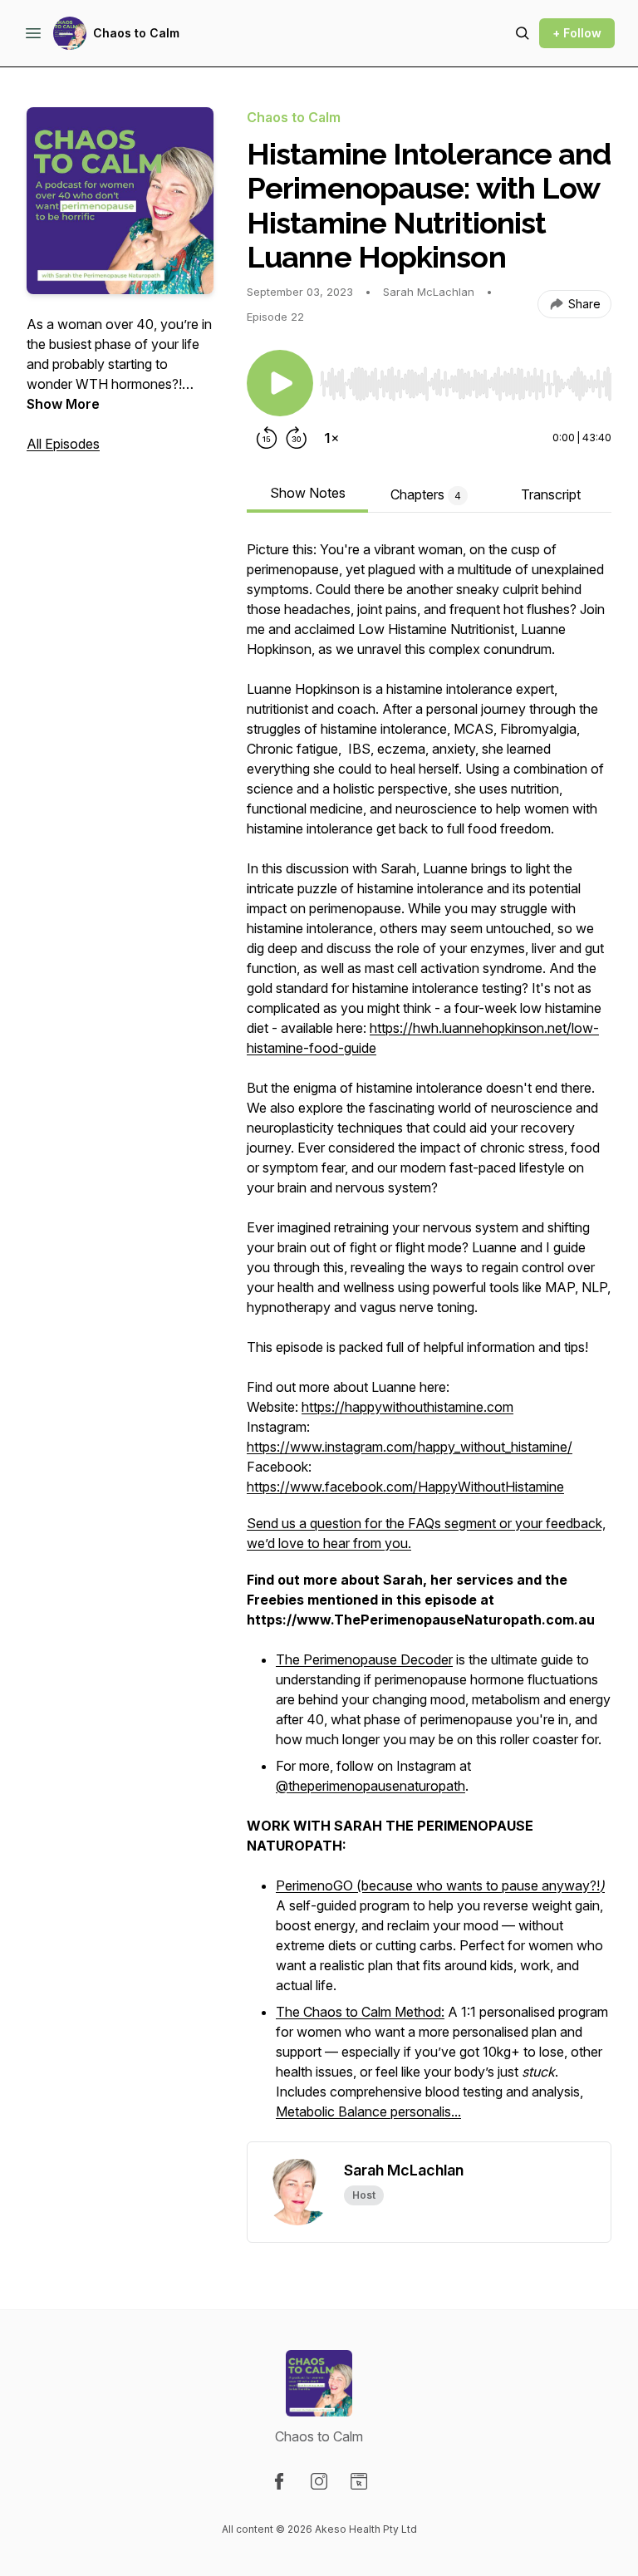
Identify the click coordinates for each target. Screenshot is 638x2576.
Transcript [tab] (551, 494)
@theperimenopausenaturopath (371, 1786)
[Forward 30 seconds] (297, 438)
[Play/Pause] (280, 383)
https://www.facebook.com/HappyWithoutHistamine (405, 1487)
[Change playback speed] (331, 438)
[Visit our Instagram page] (319, 2481)
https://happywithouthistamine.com (407, 1407)
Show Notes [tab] (308, 493)
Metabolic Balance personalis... (368, 2111)
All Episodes (63, 444)
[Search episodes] (523, 33)
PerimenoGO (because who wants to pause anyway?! (440, 1885)
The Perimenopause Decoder (364, 1659)
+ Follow (577, 33)
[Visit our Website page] (359, 2481)
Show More (63, 404)
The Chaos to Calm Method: (360, 2012)
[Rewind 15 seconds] (267, 438)
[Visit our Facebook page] (279, 2481)
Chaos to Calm (136, 33)
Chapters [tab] (426, 494)
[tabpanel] (429, 1340)
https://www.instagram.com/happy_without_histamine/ (410, 1447)
